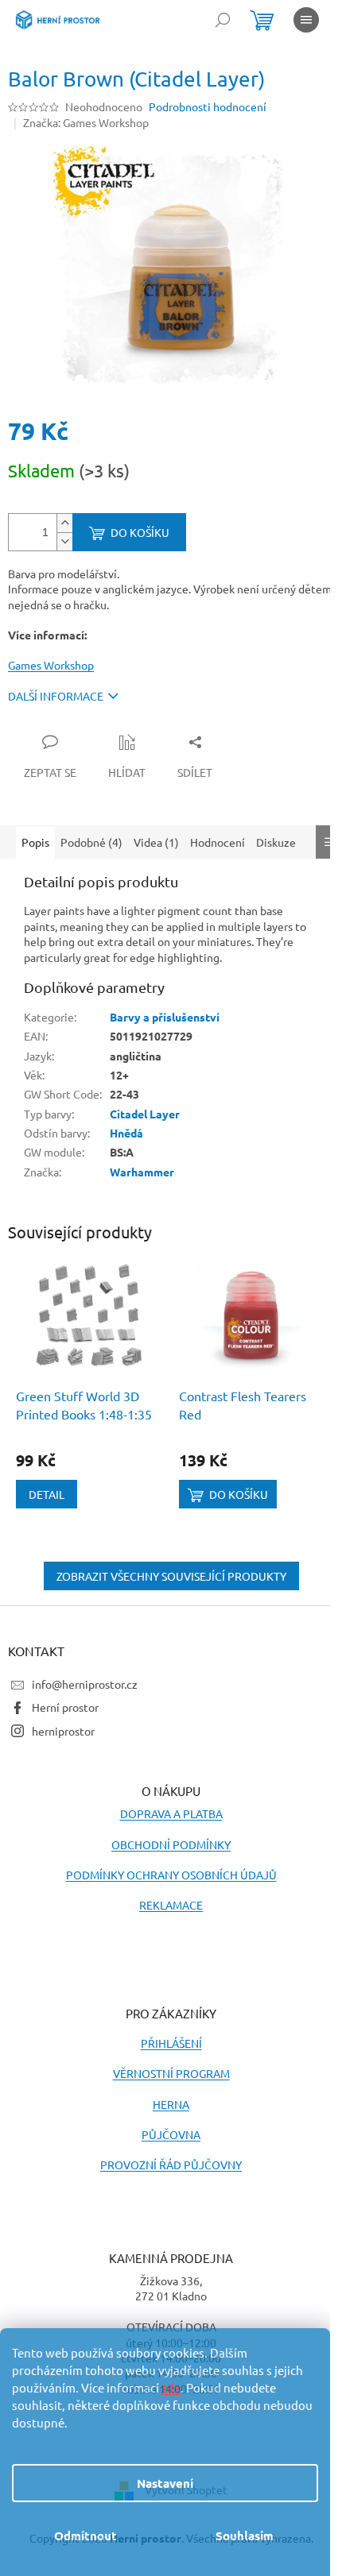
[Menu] (306, 20)
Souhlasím (245, 2535)
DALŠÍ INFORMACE (56, 696)
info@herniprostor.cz (85, 1684)
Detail (47, 1494)
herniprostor (63, 1731)
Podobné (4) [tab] (91, 842)
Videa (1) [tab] (156, 842)
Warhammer (142, 1172)
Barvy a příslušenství (165, 1017)
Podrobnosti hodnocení (208, 106)
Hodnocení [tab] (218, 842)
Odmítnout (85, 2535)
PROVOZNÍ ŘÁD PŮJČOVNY (171, 2165)
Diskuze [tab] (276, 842)
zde (171, 2387)
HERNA (171, 2104)
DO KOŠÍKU (140, 532)
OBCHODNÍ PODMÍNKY (171, 1844)
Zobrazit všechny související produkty (171, 1576)
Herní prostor (65, 1707)
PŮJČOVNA (171, 2134)
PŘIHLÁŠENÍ (171, 2043)
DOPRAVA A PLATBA (171, 1813)
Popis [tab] (35, 842)
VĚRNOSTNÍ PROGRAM (171, 2073)
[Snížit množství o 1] (64, 541)
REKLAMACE (171, 1905)
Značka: (86, 122)
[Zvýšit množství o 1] (64, 523)
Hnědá (126, 1133)
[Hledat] (223, 20)
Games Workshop (51, 665)
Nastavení (165, 2483)
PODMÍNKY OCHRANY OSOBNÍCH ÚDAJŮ (171, 1875)
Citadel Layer (145, 1114)
